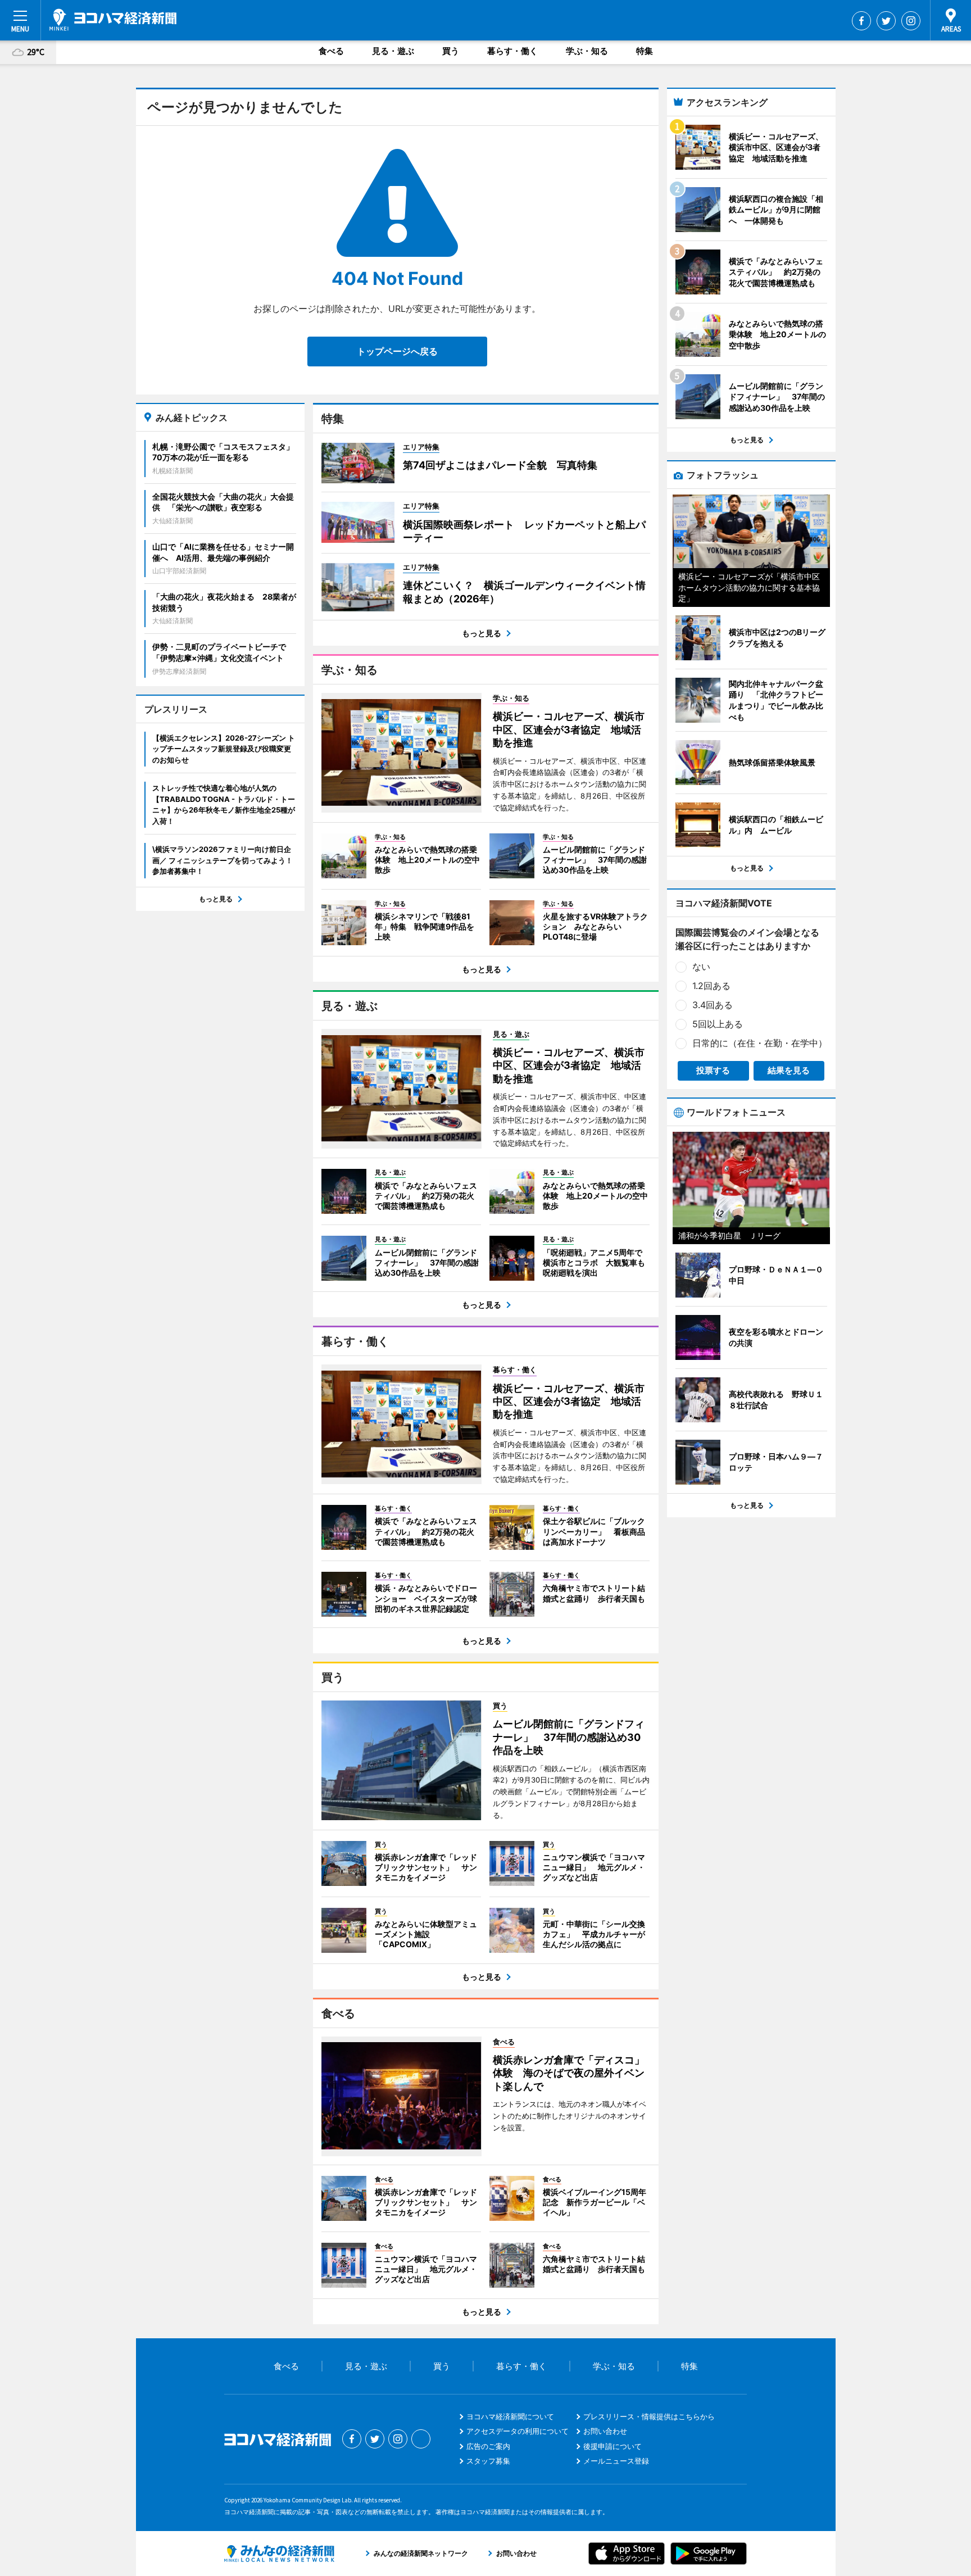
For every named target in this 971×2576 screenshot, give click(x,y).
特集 (645, 51)
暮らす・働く (512, 51)
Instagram (911, 21)
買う (451, 51)
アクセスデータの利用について (518, 2431)
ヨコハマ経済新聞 (113, 20)
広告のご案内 (488, 2446)
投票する (713, 1070)
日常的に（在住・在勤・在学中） (760, 1043)
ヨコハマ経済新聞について (510, 2416)
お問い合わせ (605, 2431)
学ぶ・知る (587, 51)
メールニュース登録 (616, 2461)
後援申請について (612, 2446)
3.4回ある (713, 1005)
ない (701, 967)
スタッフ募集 (488, 2461)
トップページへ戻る (397, 351)
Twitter (886, 21)
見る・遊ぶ (393, 51)
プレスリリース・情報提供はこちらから (649, 2416)
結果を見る (789, 1070)
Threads (421, 2439)
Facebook (861, 21)
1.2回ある (711, 986)
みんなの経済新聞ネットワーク (279, 2554)
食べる (331, 51)
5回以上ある (718, 1024)
